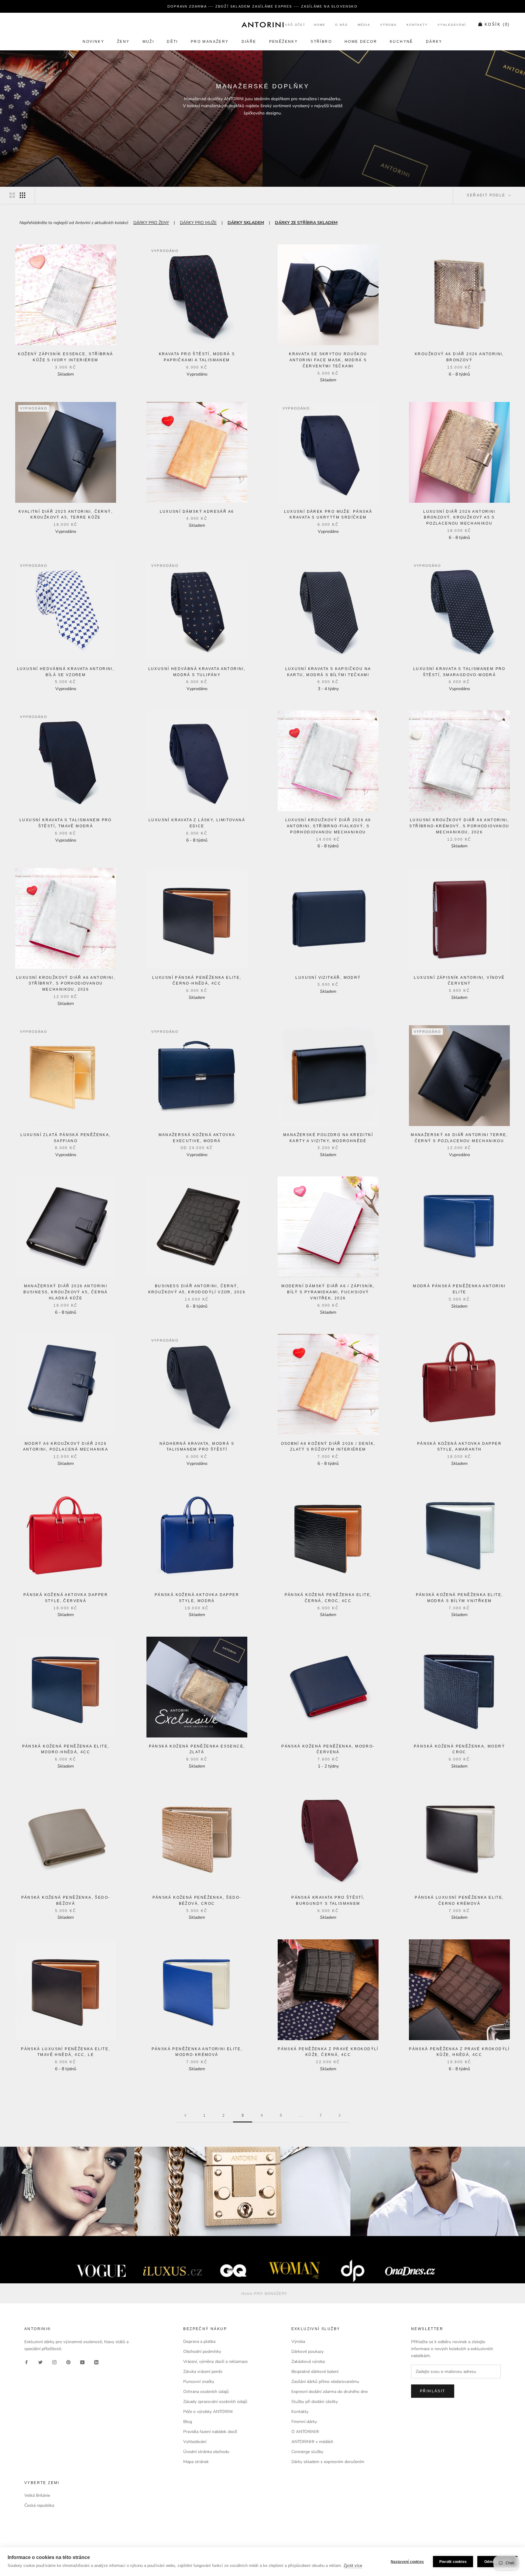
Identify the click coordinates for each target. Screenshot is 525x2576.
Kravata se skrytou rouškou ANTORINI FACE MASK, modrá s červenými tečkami (328, 360)
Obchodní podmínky (202, 2351)
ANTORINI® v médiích (312, 2442)
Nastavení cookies (407, 2562)
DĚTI (172, 42)
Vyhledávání (452, 25)
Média (364, 25)
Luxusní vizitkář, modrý (328, 978)
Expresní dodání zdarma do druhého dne (329, 2392)
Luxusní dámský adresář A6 (197, 512)
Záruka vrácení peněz (203, 2372)
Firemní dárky (304, 2422)
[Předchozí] (185, 2116)
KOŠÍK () (497, 25)
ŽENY (123, 42)
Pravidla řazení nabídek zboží (210, 2432)
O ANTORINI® (305, 2432)
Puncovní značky (199, 2382)
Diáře (249, 42)
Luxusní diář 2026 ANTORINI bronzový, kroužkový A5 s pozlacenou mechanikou (459, 518)
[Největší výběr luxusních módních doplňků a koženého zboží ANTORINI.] (262, 25)
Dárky (434, 42)
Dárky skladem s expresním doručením (328, 2462)
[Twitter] (40, 2362)
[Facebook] (26, 2362)
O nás (341, 25)
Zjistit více (353, 2566)
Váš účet (295, 25)
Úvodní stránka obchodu (206, 2452)
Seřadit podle (487, 195)
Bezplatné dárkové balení (315, 2372)
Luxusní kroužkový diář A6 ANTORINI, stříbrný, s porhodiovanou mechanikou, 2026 (66, 984)
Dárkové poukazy (307, 2351)
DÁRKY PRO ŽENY (151, 223)
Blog (188, 2422)
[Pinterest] (68, 2362)
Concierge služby (307, 2452)
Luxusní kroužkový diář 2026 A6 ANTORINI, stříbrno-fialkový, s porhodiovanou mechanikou (328, 826)
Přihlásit (433, 2391)
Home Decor (361, 42)
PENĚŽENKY (284, 42)
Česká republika (39, 2505)
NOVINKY (93, 42)
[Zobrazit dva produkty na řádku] (12, 195)
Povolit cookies (453, 2562)
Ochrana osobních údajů (206, 2392)
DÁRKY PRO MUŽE (198, 223)
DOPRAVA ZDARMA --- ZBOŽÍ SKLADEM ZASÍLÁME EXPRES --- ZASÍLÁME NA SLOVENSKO (262, 6)
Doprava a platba (199, 2341)
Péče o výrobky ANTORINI (208, 2412)
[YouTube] (82, 2362)
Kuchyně (401, 42)
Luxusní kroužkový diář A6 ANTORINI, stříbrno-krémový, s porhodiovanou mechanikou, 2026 (459, 826)
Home (320, 25)
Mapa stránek (196, 2462)
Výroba (388, 25)
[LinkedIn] (96, 2362)
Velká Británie (37, 2495)
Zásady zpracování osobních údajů (215, 2402)
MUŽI (148, 42)
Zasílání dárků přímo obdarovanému (325, 2382)
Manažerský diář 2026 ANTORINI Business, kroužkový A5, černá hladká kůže (66, 1292)
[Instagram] (54, 2362)
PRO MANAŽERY (210, 42)
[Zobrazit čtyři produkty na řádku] (22, 195)
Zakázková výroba (308, 2362)
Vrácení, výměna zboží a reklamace (215, 2362)
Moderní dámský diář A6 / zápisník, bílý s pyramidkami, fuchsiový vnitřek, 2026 (328, 1292)
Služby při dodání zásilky (315, 2402)
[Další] (340, 2116)
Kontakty (417, 25)
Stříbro (321, 42)
